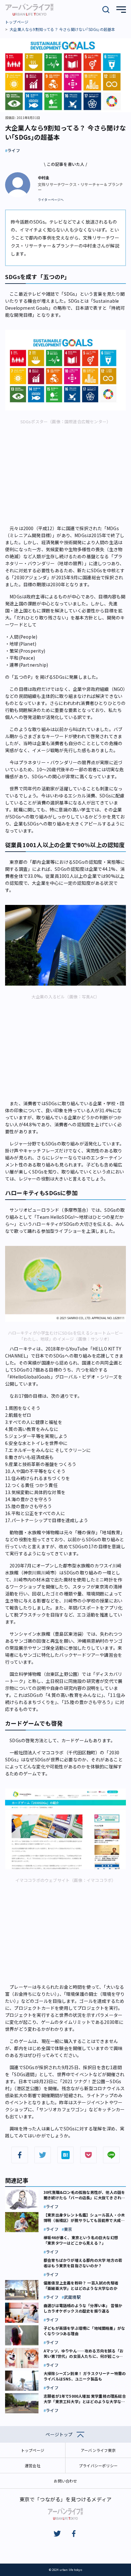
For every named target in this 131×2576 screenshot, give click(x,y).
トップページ (17, 22)
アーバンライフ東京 (98, 2450)
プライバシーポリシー (98, 2465)
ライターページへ (51, 200)
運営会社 (33, 2465)
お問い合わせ (65, 2481)
